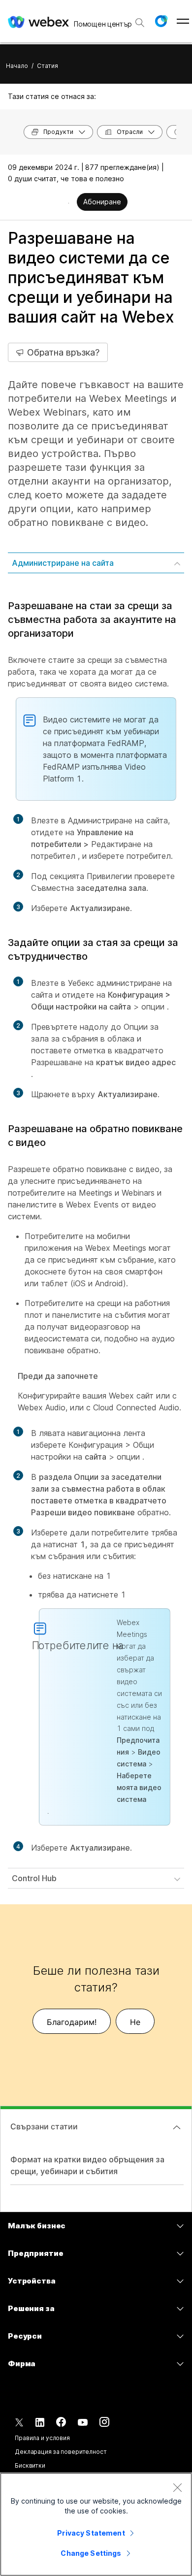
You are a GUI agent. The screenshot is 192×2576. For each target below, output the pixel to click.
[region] (96, 2524)
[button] (161, 21)
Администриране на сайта (63, 563)
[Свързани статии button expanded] (177, 2127)
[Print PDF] (69, 203)
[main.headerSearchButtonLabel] (140, 19)
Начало (17, 66)
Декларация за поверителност (61, 2452)
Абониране (102, 202)
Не (135, 2022)
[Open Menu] (183, 21)
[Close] (177, 2487)
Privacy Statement (91, 2533)
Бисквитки (30, 2465)
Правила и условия (42, 2438)
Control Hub (34, 1878)
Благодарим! (72, 2022)
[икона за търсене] (140, 23)
